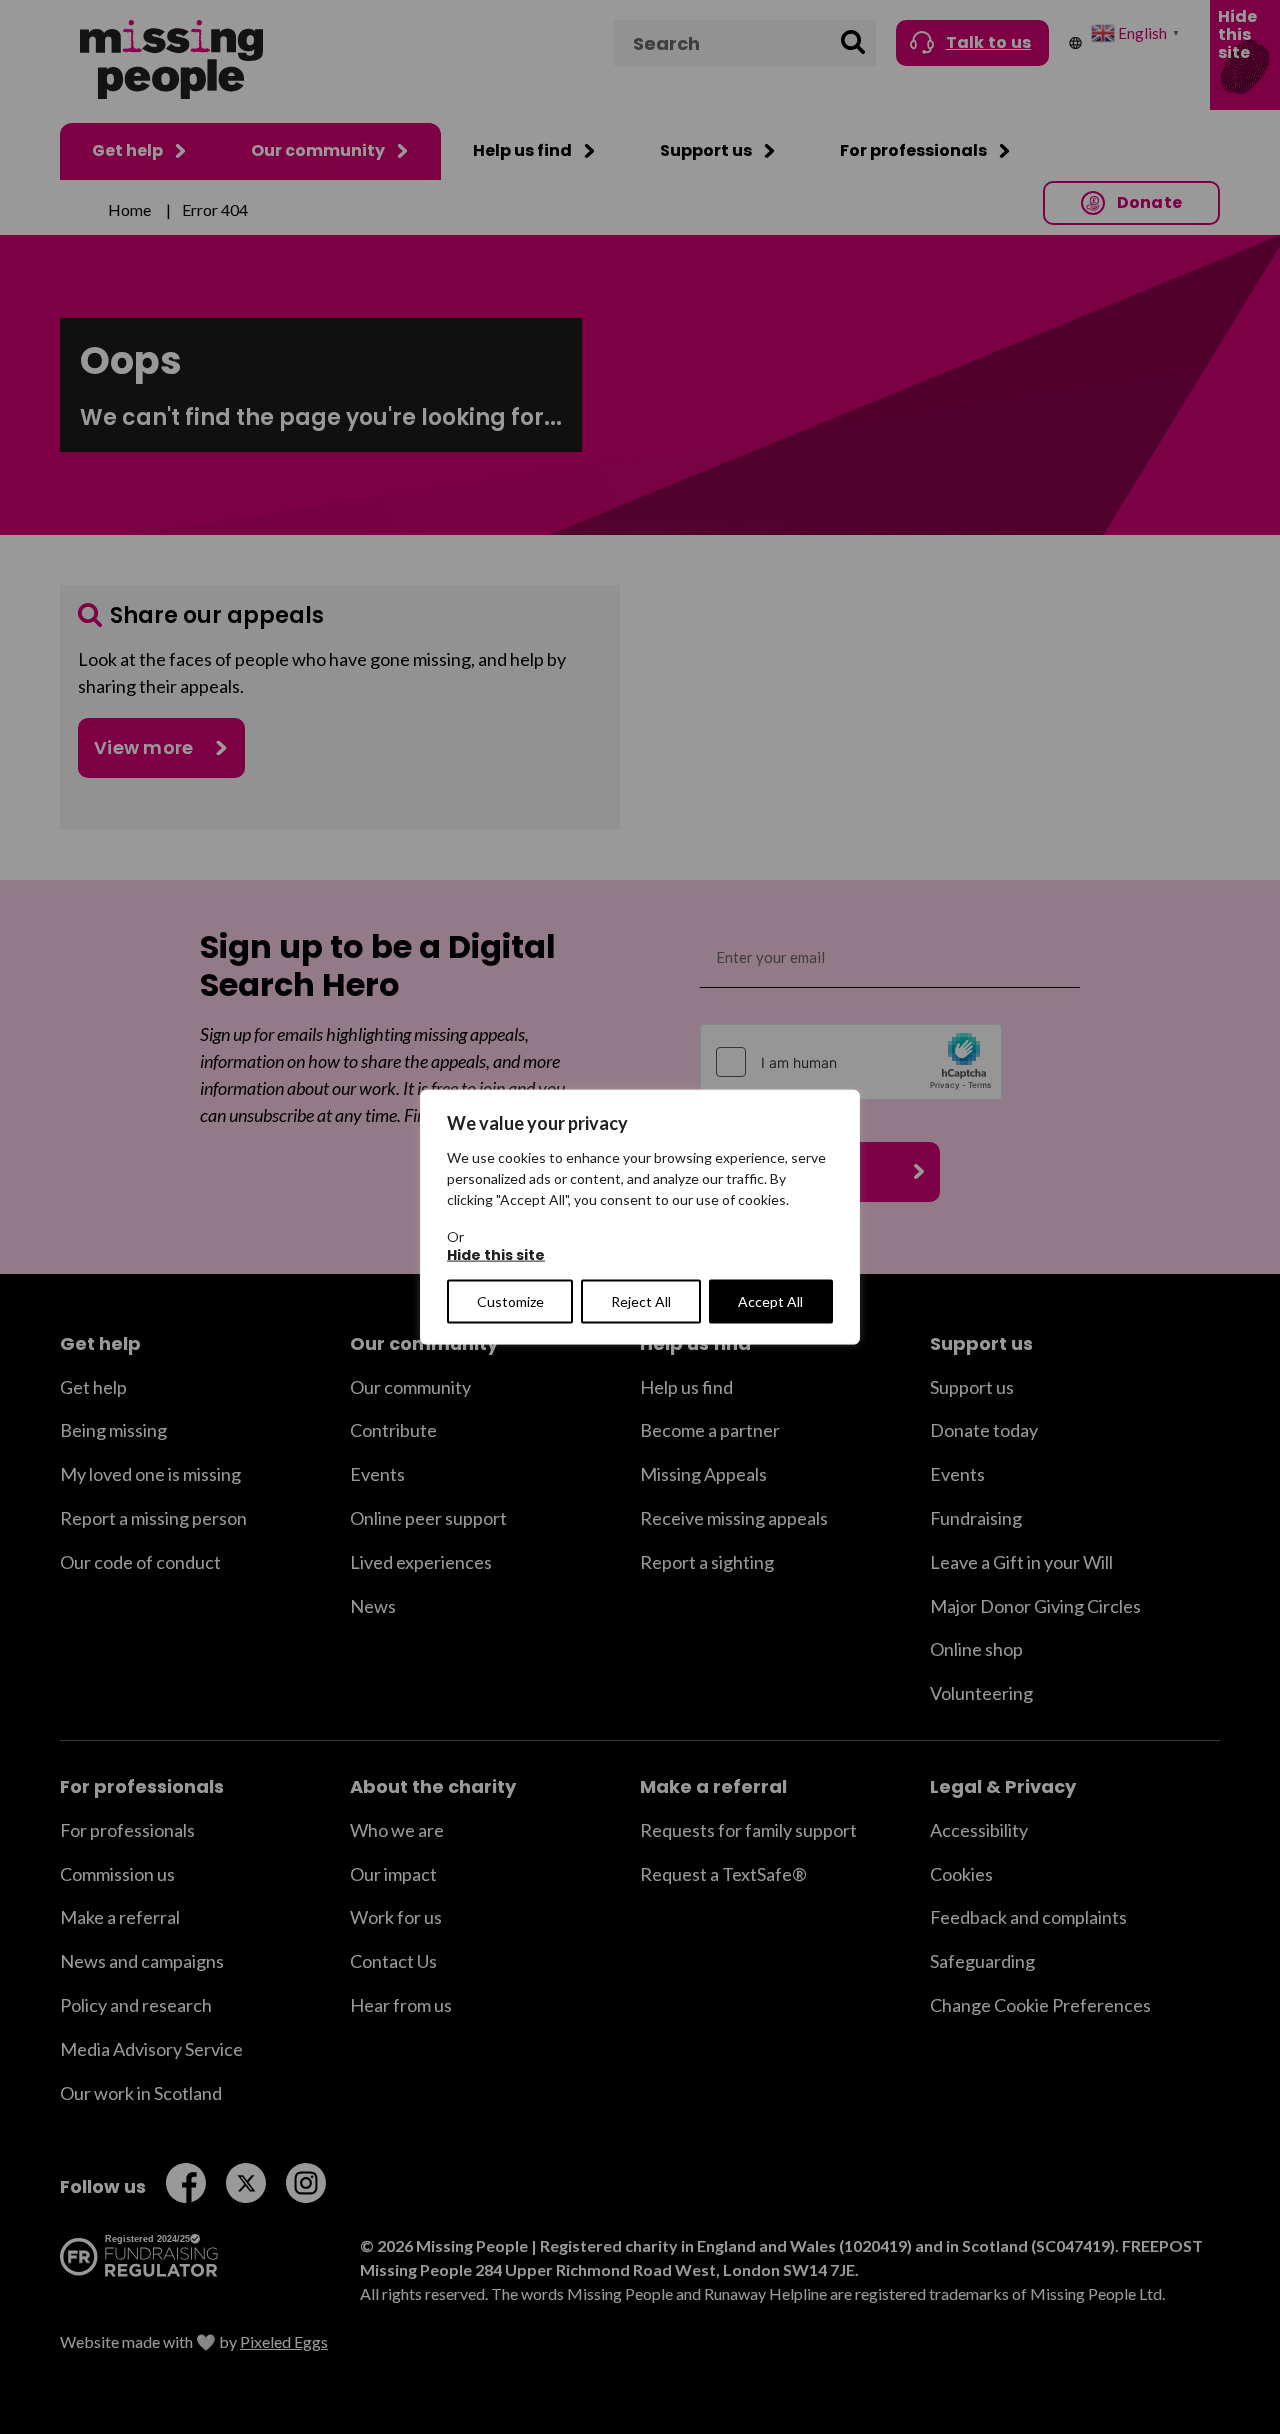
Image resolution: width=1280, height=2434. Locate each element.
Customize (510, 1300)
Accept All (770, 1300)
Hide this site (496, 1255)
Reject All (641, 1300)
